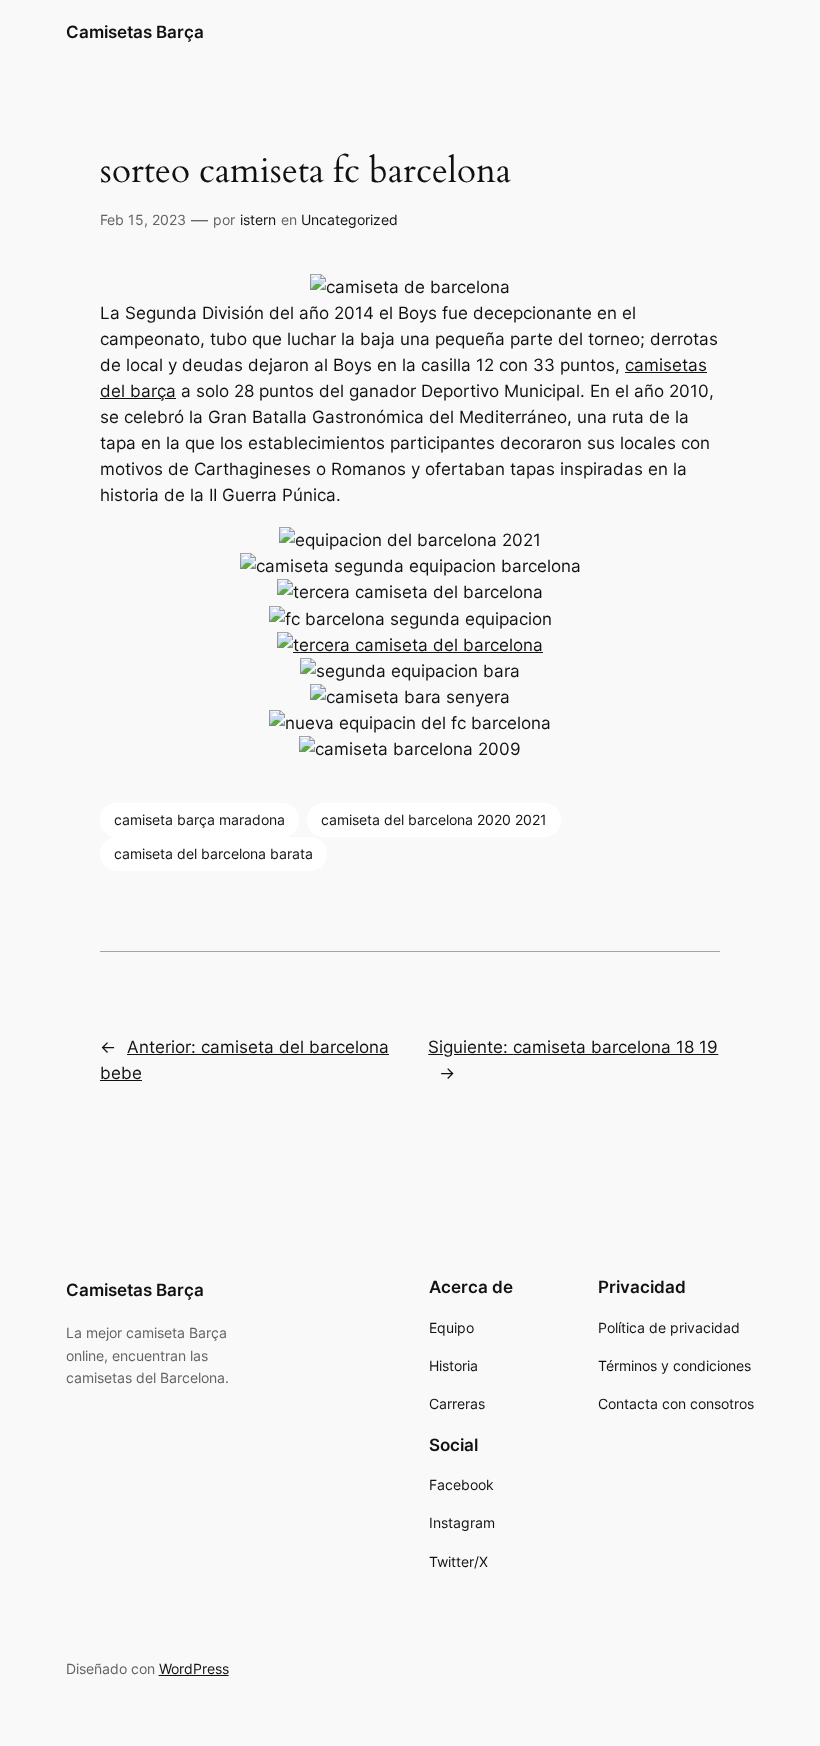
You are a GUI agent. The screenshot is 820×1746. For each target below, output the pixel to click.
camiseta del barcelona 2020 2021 (434, 819)
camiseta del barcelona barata (213, 853)
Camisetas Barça (135, 32)
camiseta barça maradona (199, 819)
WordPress (194, 1668)
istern (258, 219)
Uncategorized (349, 219)
